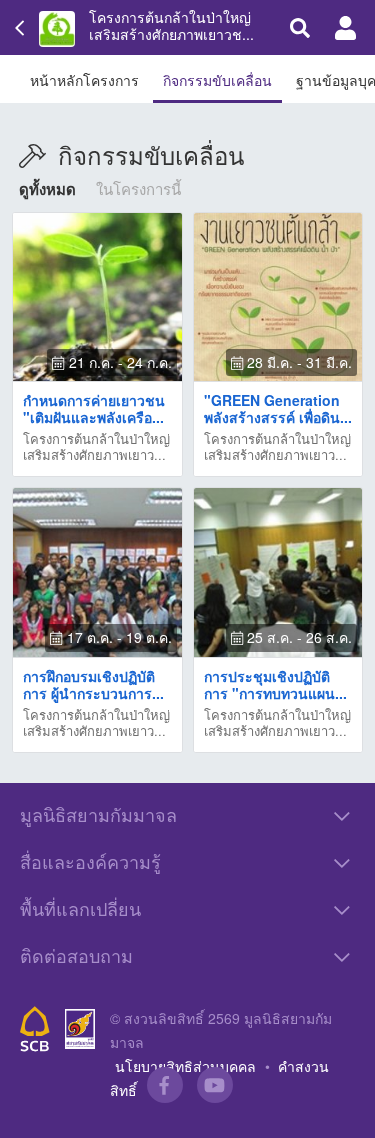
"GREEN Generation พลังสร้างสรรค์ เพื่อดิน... (278, 408)
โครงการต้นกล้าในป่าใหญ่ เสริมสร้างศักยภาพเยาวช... (171, 26)
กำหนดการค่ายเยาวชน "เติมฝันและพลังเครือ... (94, 408)
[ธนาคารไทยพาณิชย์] (35, 1029)
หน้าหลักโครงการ (84, 80)
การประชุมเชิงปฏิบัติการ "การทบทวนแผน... (275, 684)
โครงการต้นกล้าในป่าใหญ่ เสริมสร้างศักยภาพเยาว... (96, 447)
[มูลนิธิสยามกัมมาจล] (80, 1029)
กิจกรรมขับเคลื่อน (217, 80)
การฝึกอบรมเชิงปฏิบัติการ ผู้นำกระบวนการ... (93, 684)
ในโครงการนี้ (138, 188)
